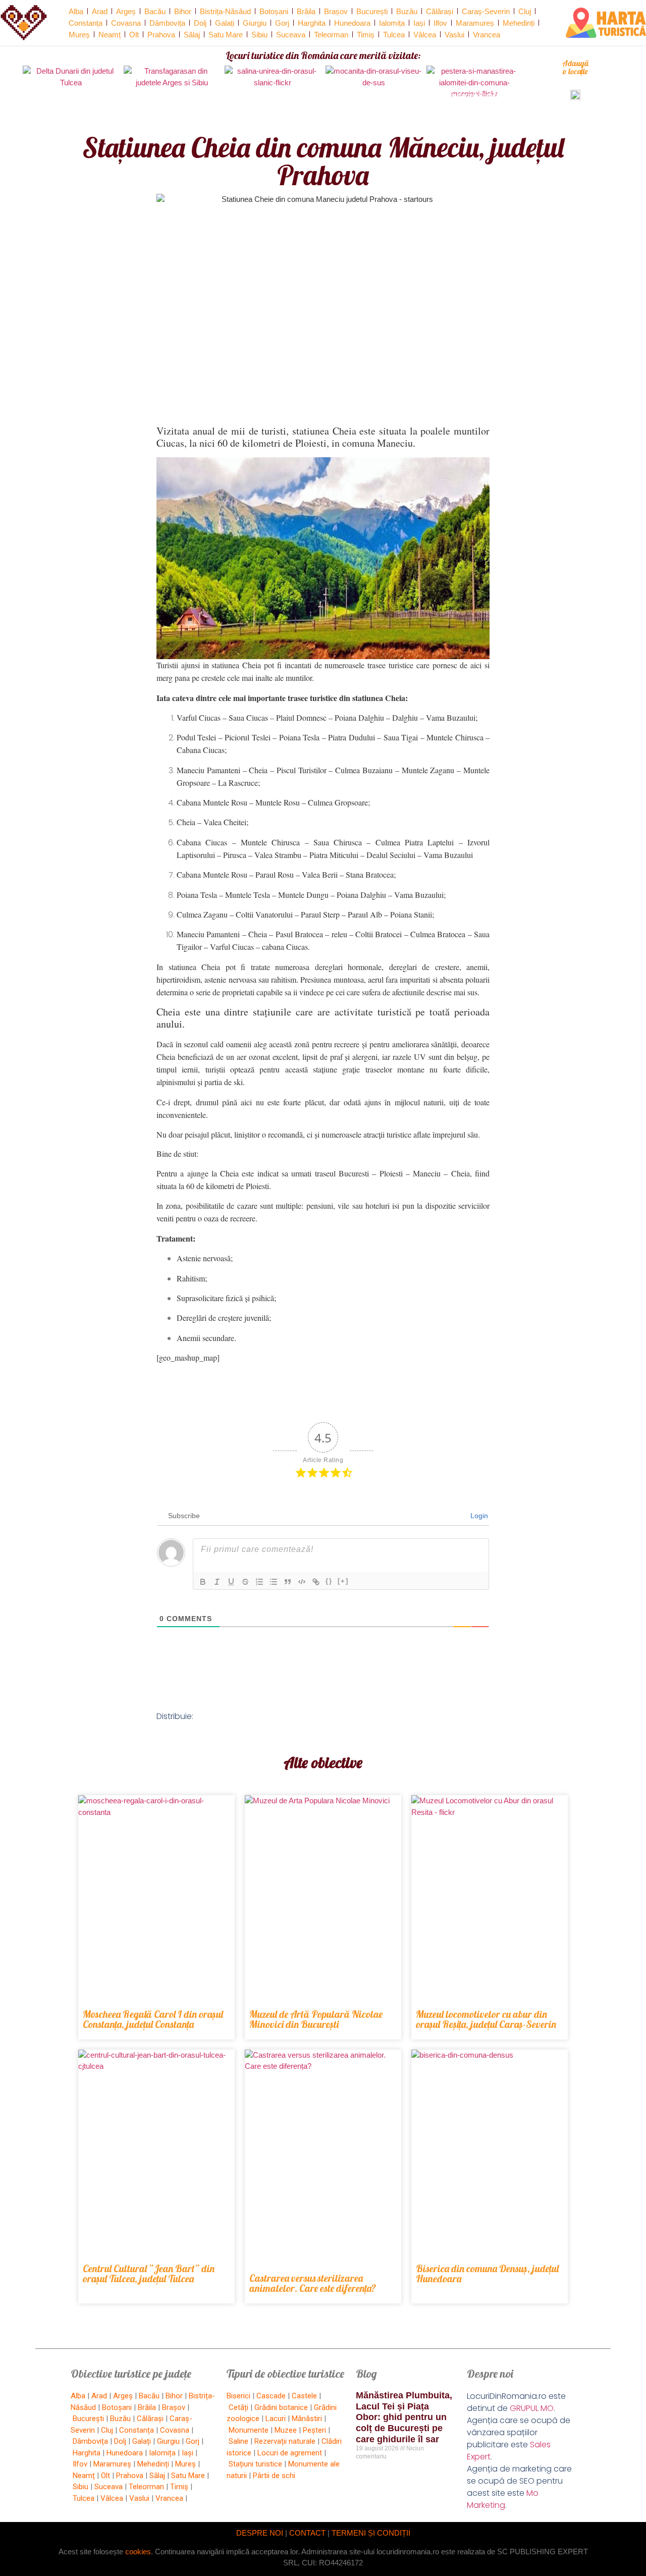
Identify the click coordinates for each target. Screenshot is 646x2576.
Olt (134, 35)
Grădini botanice (281, 2407)
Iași (419, 23)
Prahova (161, 35)
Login (478, 1516)
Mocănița (373, 95)
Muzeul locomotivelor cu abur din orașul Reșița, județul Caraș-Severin (486, 2019)
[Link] (316, 1582)
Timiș (366, 35)
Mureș (79, 35)
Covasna (126, 23)
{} (329, 1581)
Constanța (86, 23)
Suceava (291, 35)
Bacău (155, 11)
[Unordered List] (274, 1582)
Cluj (525, 11)
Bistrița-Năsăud (225, 11)
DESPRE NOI (260, 2533)
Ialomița (392, 23)
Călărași (440, 11)
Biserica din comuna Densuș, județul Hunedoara (487, 2273)
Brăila (306, 11)
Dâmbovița (167, 23)
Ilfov (440, 23)
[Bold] (203, 1582)
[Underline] (231, 1582)
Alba (76, 11)
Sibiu (259, 35)
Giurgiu (255, 23)
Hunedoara (352, 23)
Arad (100, 11)
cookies (138, 2552)
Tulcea (394, 35)
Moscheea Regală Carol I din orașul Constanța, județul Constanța (153, 2019)
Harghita (312, 23)
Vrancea (487, 35)
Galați (225, 23)
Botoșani (274, 11)
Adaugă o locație (575, 67)
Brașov (336, 11)
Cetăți (238, 2407)
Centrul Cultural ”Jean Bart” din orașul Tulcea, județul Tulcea (149, 2273)
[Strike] (245, 1582)
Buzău (407, 11)
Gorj (282, 23)
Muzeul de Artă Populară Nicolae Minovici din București (316, 2019)
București (372, 11)
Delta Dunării (71, 95)
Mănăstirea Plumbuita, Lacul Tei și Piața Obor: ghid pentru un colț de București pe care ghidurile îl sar (404, 2417)
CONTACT (307, 2533)
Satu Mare (226, 35)
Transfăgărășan (172, 95)
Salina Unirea (273, 95)
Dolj (200, 23)
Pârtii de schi (274, 2476)
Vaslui (454, 35)
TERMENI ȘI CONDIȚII (371, 2533)
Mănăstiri (307, 2419)
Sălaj (192, 35)
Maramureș (475, 23)
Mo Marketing (503, 2499)
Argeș (126, 11)
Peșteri (314, 2430)
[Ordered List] (259, 1582)
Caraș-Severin (486, 11)
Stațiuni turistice (255, 2464)
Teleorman (331, 35)
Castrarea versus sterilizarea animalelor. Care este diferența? (313, 2283)
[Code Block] (302, 1582)
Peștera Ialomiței (475, 95)
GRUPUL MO (532, 2408)
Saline (238, 2441)
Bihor (183, 11)
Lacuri (276, 2419)
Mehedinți (519, 23)
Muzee (286, 2430)
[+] (343, 1581)
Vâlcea (425, 35)
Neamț (110, 35)
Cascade (271, 2396)
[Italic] (217, 1582)
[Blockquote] (288, 1582)
